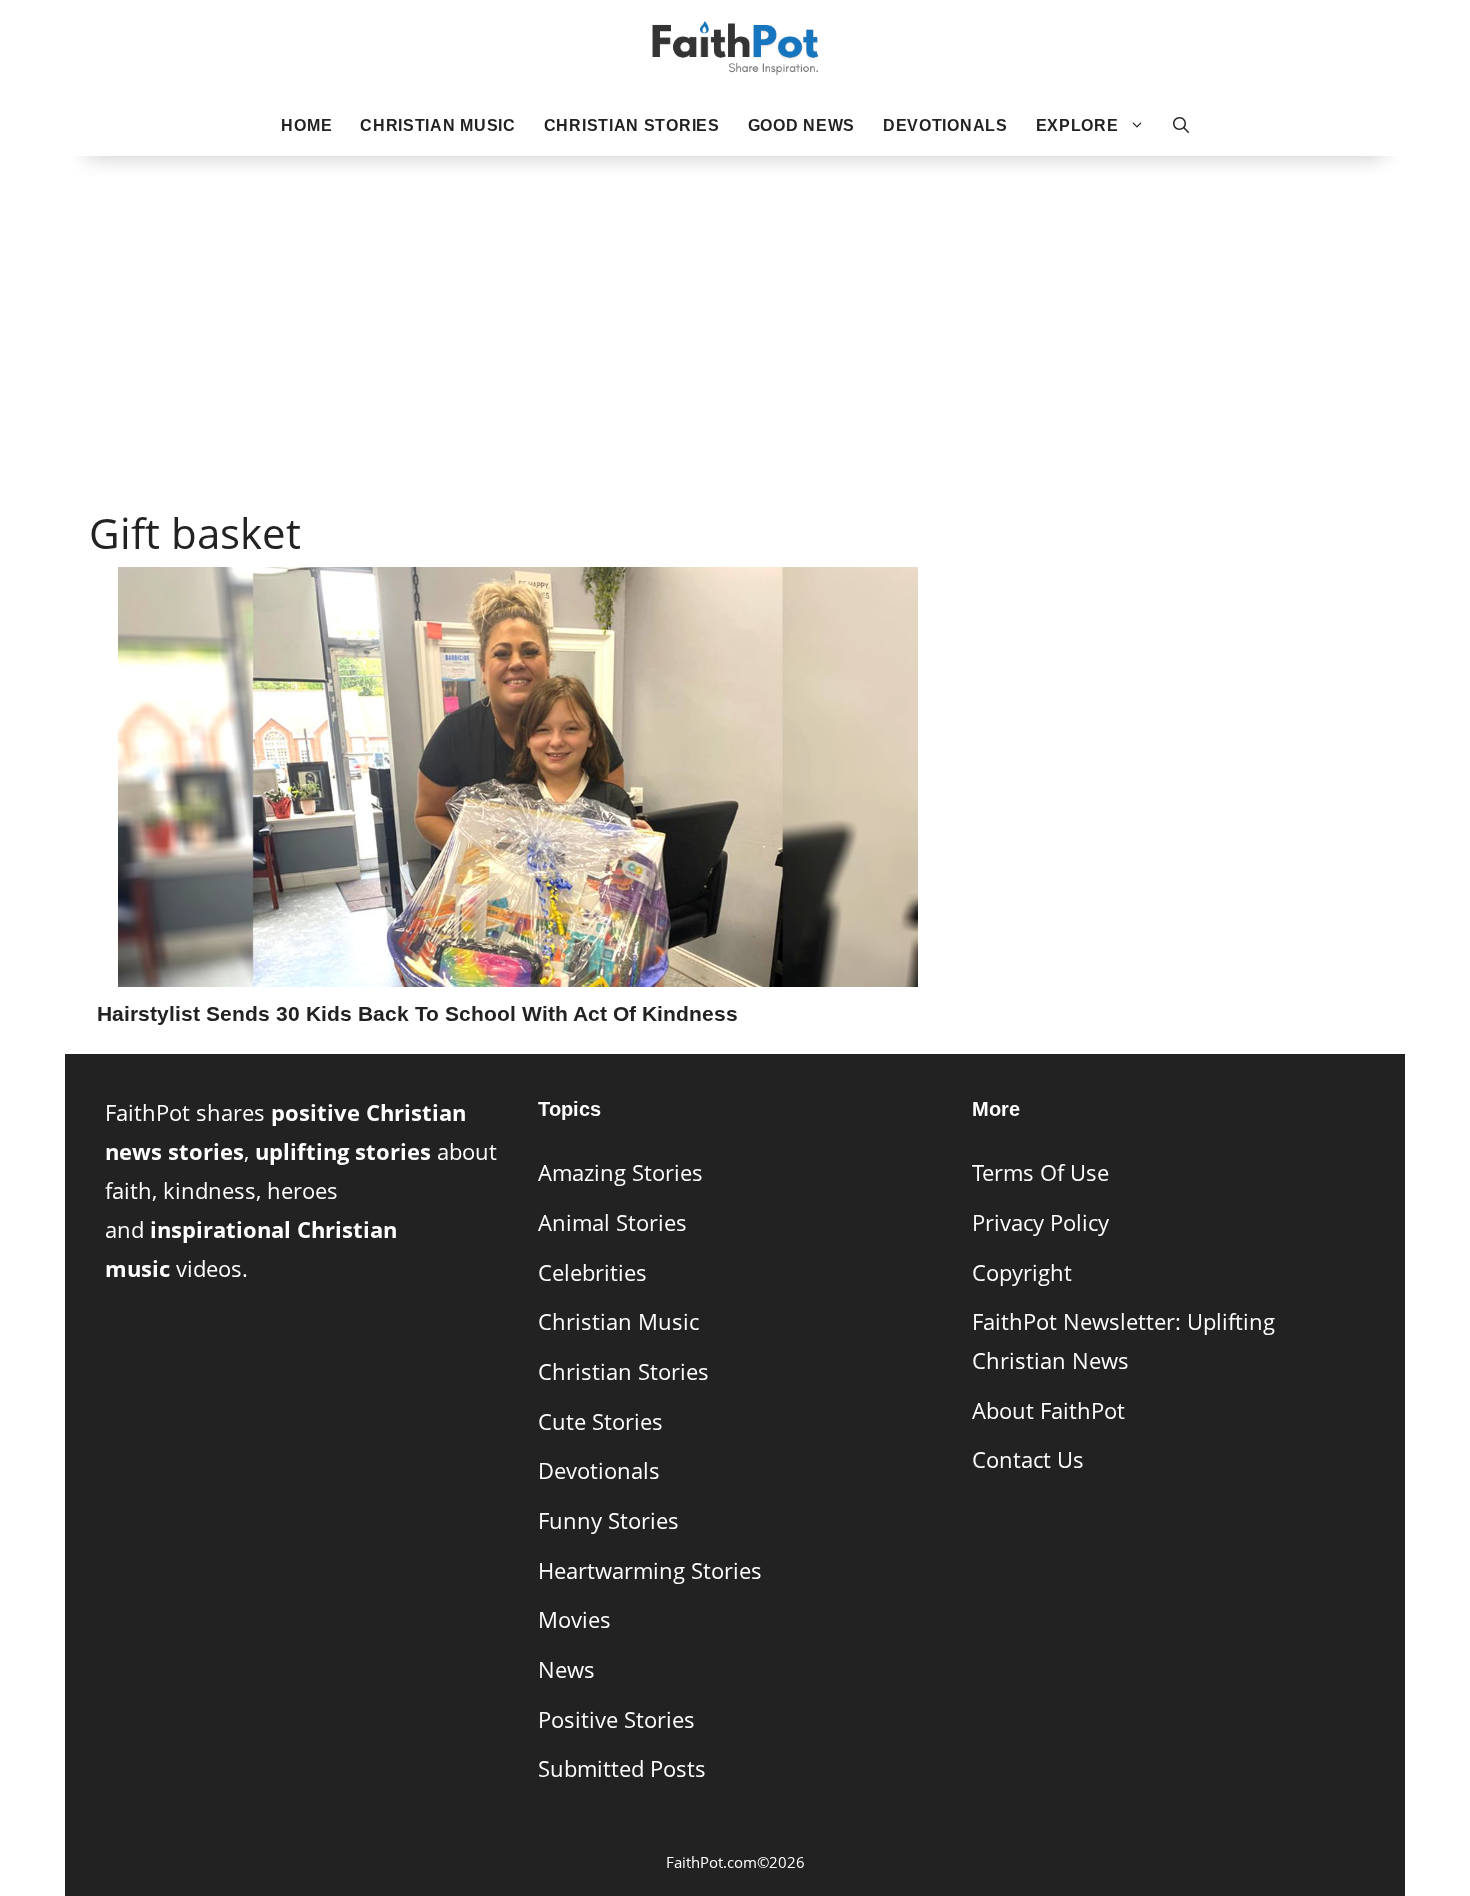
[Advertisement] (735, 301)
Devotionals (945, 125)
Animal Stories (612, 1222)
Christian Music (438, 125)
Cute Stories (600, 1421)
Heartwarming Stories (650, 1570)
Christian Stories (632, 125)
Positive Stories (616, 1719)
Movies (574, 1619)
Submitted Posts (622, 1768)
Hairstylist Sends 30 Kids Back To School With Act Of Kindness (417, 1013)
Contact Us (1028, 1459)
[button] (1181, 126)
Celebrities (592, 1272)
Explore (1077, 125)
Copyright (1022, 1272)
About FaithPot (1048, 1410)
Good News (801, 125)
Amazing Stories (620, 1172)
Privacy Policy (1040, 1222)
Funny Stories (608, 1520)
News (566, 1669)
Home (306, 125)
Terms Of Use (1040, 1172)
